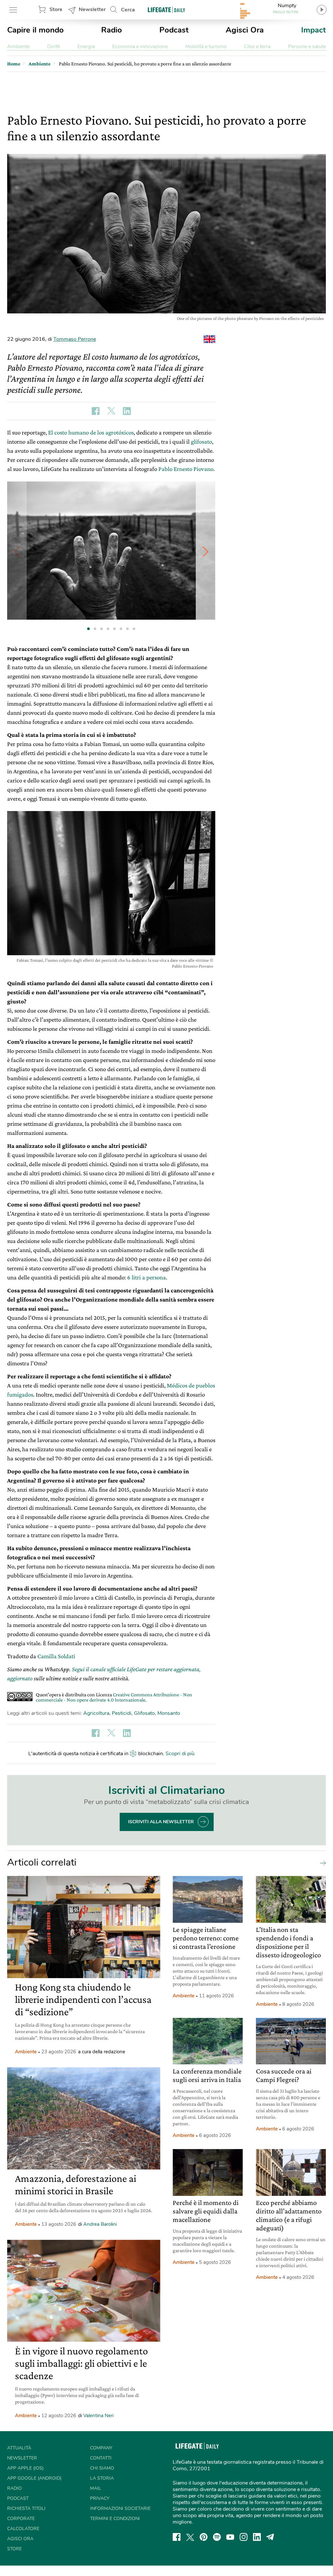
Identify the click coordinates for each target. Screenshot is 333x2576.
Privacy (100, 2498)
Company (101, 2448)
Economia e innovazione (140, 47)
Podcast (174, 30)
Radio (112, 30)
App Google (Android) (34, 2478)
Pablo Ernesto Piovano (186, 469)
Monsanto (169, 1713)
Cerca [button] (128, 10)
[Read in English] (209, 339)
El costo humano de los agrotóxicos (91, 432)
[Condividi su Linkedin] (127, 411)
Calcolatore (23, 2529)
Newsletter (92, 9)
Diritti (54, 47)
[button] (206, 551)
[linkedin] (257, 2537)
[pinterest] (204, 2537)
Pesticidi (122, 1713)
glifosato (201, 441)
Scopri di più (180, 1754)
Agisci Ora (245, 30)
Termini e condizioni (115, 2519)
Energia (86, 47)
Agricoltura (96, 1713)
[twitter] (190, 2537)
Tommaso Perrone (75, 339)
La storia (102, 2478)
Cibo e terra (257, 47)
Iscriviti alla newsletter (161, 1822)
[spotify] (217, 2537)
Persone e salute (307, 47)
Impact (313, 30)
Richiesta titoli (26, 2508)
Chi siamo (102, 2468)
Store (56, 9)
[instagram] (244, 2537)
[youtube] (230, 2537)
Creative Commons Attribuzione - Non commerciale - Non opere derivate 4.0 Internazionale (114, 1697)
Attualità (19, 2448)
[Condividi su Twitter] (111, 411)
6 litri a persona (147, 1277)
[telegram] (270, 2537)
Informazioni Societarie (120, 2508)
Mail (96, 2488)
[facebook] (177, 2537)
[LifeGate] (166, 10)
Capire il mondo (35, 30)
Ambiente (18, 47)
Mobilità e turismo (206, 47)
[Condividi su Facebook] (96, 411)
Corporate (21, 2519)
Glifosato (144, 1713)
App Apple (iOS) (25, 2468)
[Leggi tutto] (321, 1863)
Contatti (101, 2458)
